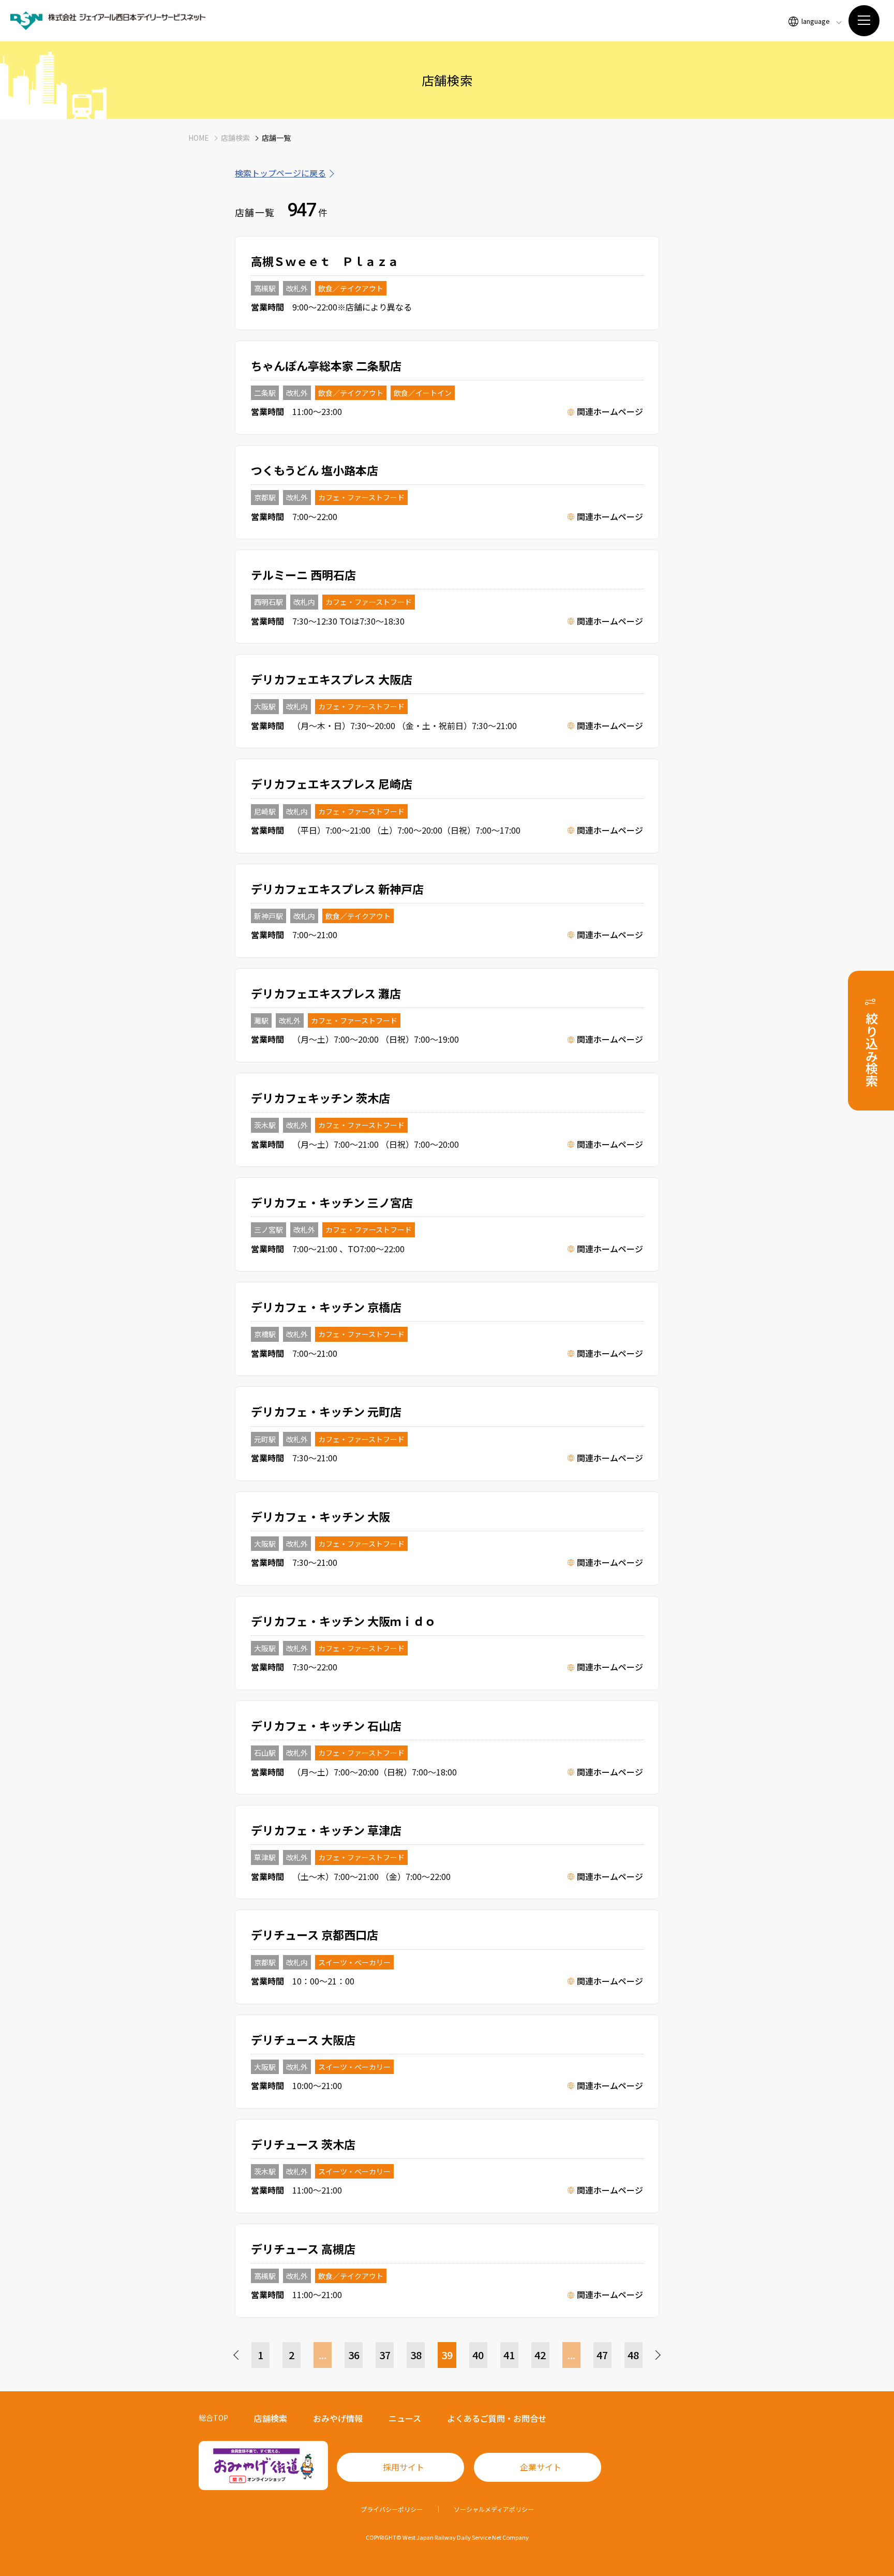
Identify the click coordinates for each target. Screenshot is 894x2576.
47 (602, 2355)
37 (385, 2355)
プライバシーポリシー (392, 2509)
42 (540, 2355)
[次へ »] (657, 2355)
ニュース (405, 2418)
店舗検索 (235, 138)
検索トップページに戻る (280, 173)
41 (509, 2355)
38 (416, 2355)
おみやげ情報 (338, 2418)
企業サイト (541, 2467)
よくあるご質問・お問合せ (497, 2418)
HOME (199, 138)
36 (354, 2355)
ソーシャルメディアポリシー (494, 2509)
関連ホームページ (610, 411)
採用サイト (404, 2467)
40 (478, 2355)
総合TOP (213, 2418)
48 (633, 2355)
